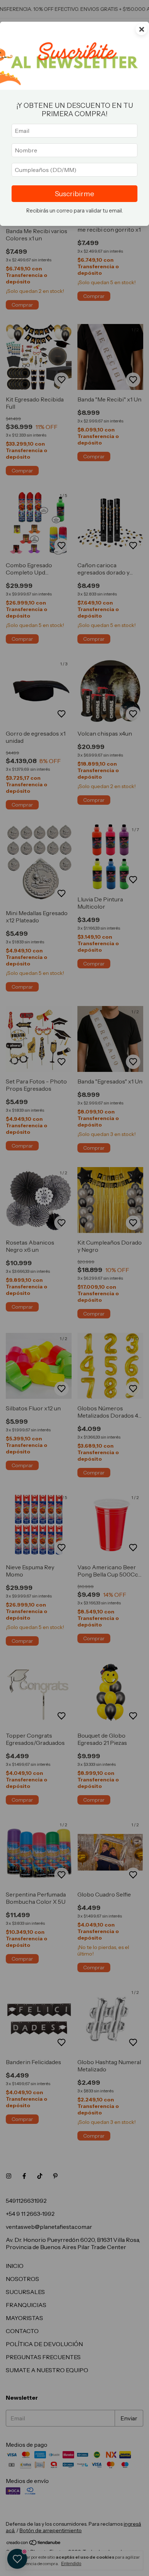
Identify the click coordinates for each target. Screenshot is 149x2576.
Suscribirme (74, 194)
